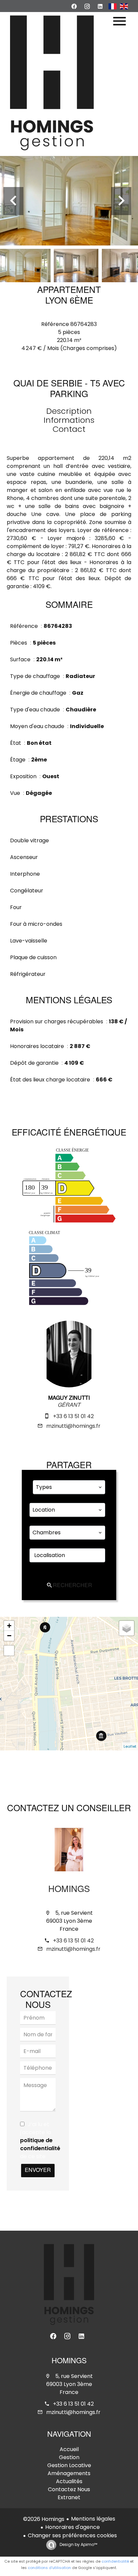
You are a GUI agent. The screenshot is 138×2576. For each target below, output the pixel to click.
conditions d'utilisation (49, 2568)
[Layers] (127, 1628)
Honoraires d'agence (73, 2527)
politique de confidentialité (40, 2144)
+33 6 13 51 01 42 (73, 1416)
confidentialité (115, 2561)
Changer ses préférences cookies (72, 2535)
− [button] (9, 1636)
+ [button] (9, 1626)
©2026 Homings (44, 2519)
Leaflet (130, 1746)
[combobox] (69, 1487)
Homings (69, 1890)
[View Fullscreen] (9, 1651)
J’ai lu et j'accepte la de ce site (40, 2140)
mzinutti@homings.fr (73, 1426)
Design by (78, 2544)
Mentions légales (93, 2519)
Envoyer (38, 2171)
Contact (69, 429)
